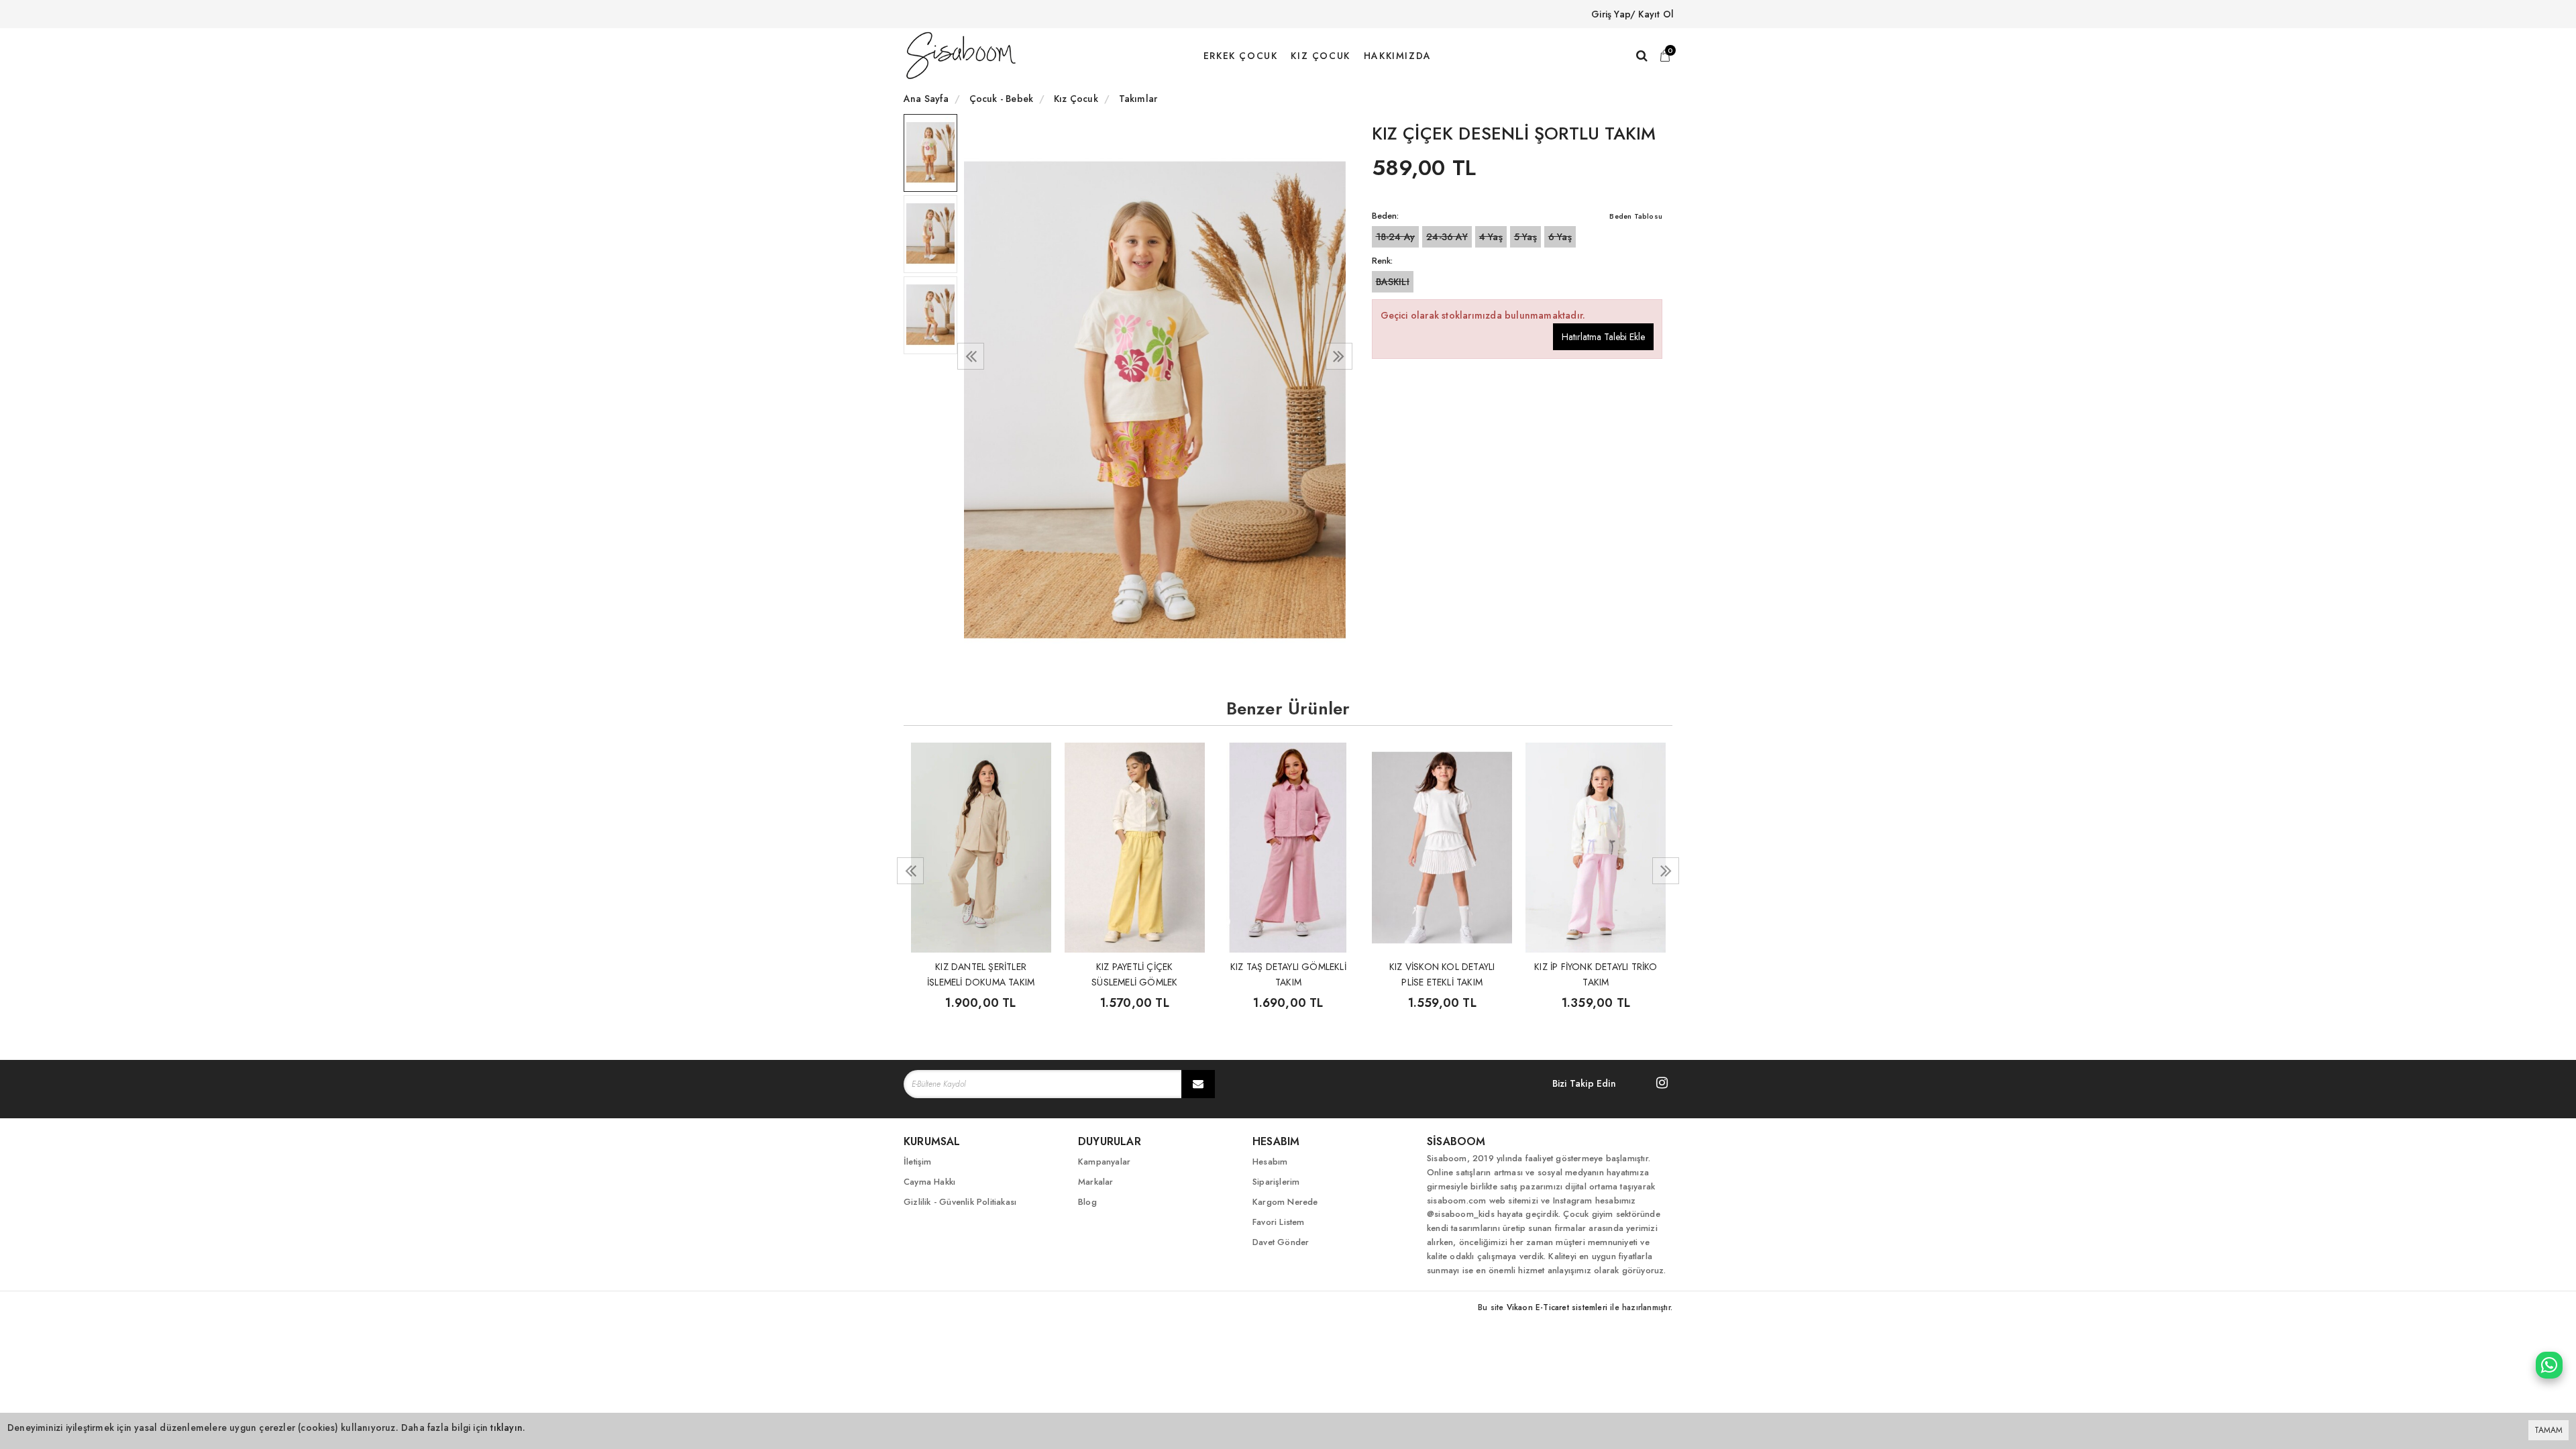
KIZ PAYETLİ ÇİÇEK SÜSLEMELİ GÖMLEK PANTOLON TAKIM (1134, 973)
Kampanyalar (1104, 1162)
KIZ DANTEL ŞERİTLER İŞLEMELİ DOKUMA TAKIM (981, 973)
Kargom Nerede (1285, 1202)
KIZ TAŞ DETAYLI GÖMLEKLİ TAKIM (1288, 973)
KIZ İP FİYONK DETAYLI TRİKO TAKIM (1596, 973)
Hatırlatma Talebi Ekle (1603, 337)
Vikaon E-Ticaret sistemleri (1557, 1307)
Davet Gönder (1281, 1242)
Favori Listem (1279, 1222)
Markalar (1096, 1182)
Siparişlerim (1276, 1182)
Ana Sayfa (926, 99)
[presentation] (971, 356)
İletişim (918, 1162)
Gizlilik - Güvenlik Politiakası (960, 1202)
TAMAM (2548, 1430)
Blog (1087, 1202)
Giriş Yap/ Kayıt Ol (1632, 14)
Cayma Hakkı (929, 1182)
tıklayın (506, 1428)
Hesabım (1270, 1162)
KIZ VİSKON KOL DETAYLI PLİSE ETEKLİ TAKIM (1442, 973)
